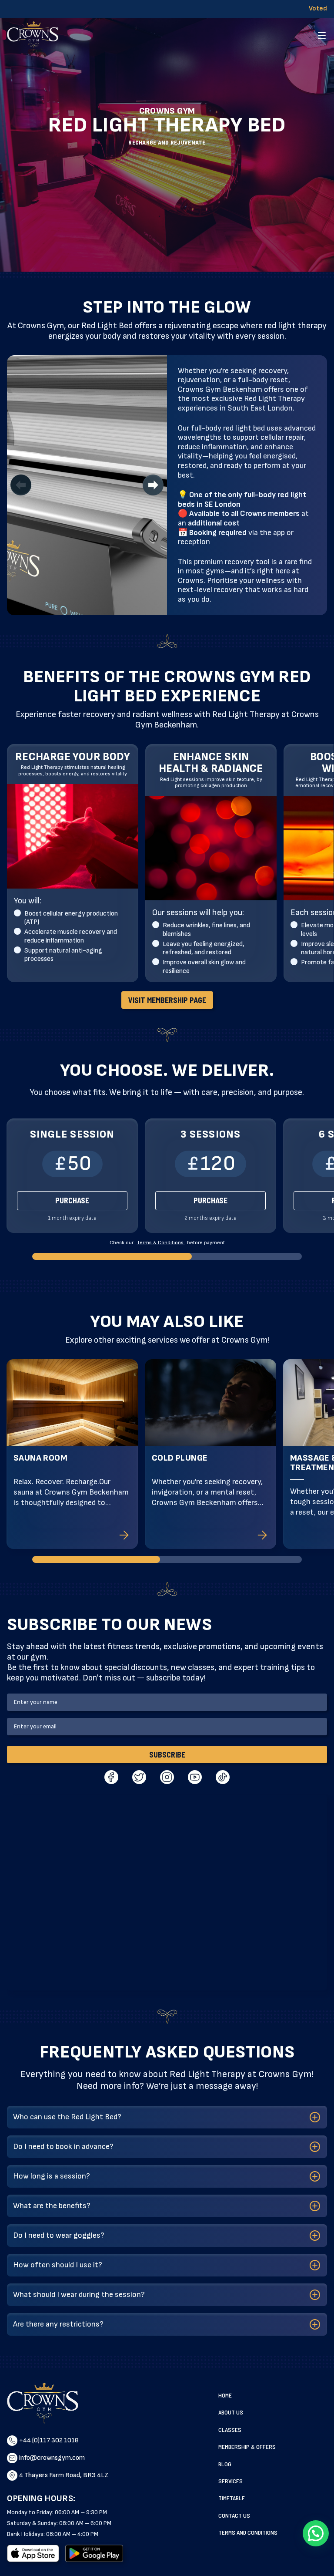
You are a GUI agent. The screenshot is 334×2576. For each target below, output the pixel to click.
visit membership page (167, 1000)
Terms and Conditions (248, 2532)
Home (225, 2395)
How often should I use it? (58, 2265)
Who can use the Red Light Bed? (67, 2117)
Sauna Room (40, 1458)
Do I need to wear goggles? (59, 2235)
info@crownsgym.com (52, 2458)
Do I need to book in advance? (63, 2147)
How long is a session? (52, 2176)
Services (230, 2481)
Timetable (232, 2498)
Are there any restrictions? (58, 2324)
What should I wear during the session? (79, 2295)
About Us (231, 2412)
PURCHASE (72, 1200)
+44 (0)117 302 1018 (49, 2440)
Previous (21, 485)
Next (153, 485)
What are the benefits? (52, 2206)
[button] (316, 2533)
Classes (230, 2430)
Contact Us (234, 2515)
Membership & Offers (247, 2446)
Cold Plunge (180, 1458)
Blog (225, 2464)
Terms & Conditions (161, 1243)
